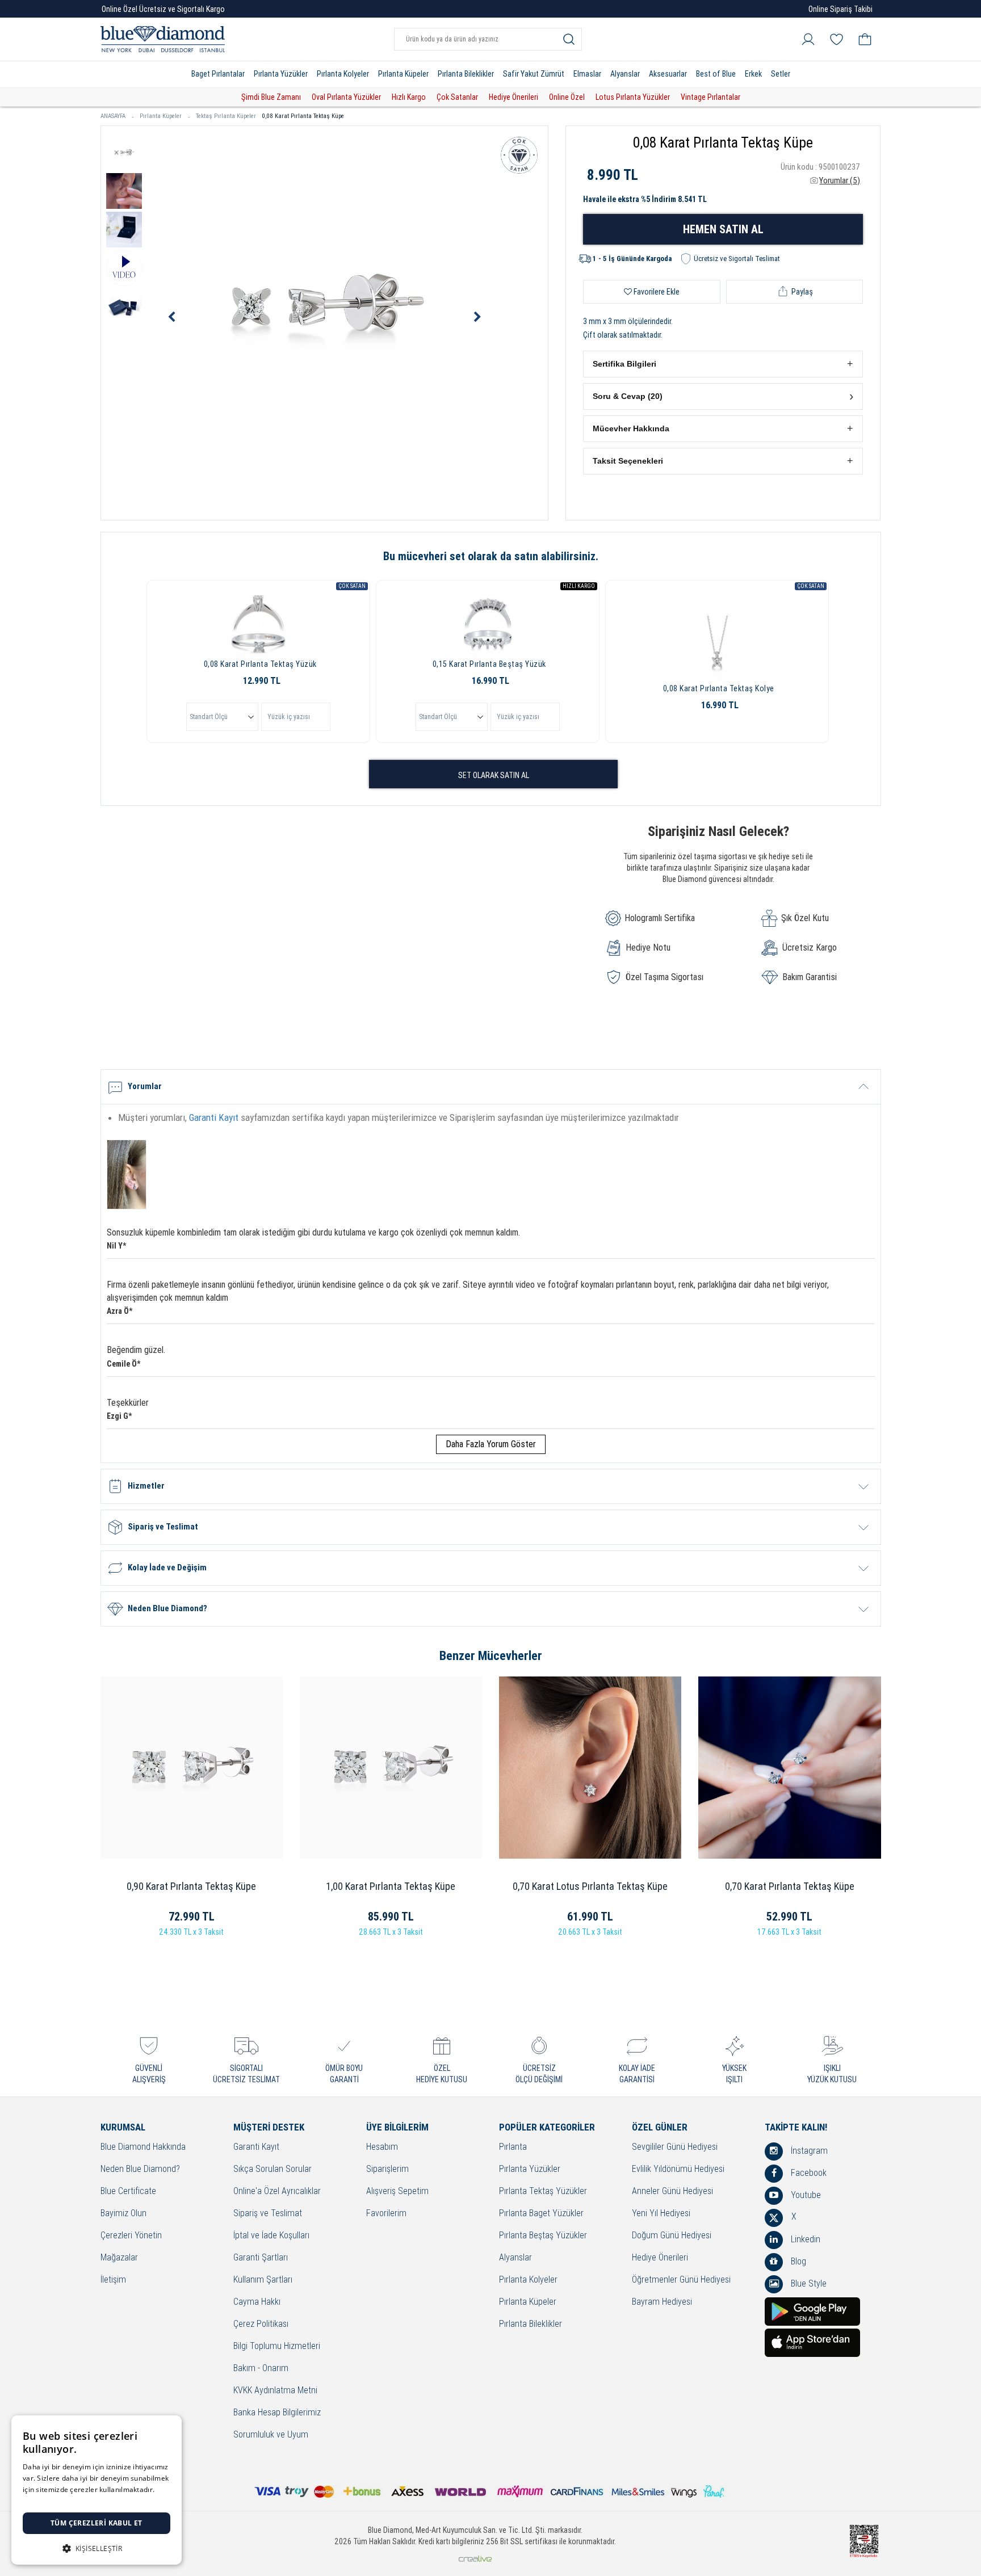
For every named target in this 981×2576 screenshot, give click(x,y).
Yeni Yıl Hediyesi (661, 2214)
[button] (723, 364)
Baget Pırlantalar (218, 74)
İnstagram (808, 2151)
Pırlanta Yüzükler (281, 74)
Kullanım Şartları (263, 2280)
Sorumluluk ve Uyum (271, 2435)
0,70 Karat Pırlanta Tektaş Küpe (790, 1886)
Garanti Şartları (261, 2258)
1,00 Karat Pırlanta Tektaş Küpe (391, 1886)
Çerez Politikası (261, 2324)
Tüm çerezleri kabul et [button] (97, 2523)
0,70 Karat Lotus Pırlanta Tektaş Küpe (590, 1886)
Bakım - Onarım (261, 2369)
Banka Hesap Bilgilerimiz (277, 2413)
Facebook (808, 2173)
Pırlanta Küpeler (403, 74)
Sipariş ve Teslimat (268, 2214)
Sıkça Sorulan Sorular (272, 2169)
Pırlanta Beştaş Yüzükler (543, 2236)
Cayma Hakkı (257, 2302)
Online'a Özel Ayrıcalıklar (277, 2192)
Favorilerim (386, 2214)
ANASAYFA (113, 116)
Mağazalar (119, 2258)
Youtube (805, 2195)
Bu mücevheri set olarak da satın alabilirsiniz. (491, 556)
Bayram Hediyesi (662, 2302)
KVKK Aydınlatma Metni (275, 2391)
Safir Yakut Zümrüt (534, 74)
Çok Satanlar (457, 97)
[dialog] (97, 2490)
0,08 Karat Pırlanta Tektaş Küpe (303, 116)
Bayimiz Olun (123, 2214)
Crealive (475, 2559)
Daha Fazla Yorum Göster (491, 1444)
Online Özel (567, 97)
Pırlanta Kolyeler (343, 74)
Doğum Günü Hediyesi (672, 2236)
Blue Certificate (128, 2192)
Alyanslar (625, 74)
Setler (781, 74)
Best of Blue (716, 74)
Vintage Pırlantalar (710, 97)
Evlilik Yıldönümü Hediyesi (678, 2169)
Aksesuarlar (668, 74)
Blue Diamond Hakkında (143, 2147)
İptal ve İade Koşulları (271, 2236)
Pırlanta (513, 2147)
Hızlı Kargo (409, 97)
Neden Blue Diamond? (140, 2169)
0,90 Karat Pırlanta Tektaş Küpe (191, 1886)
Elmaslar (587, 74)
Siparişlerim (387, 2169)
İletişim (113, 2280)
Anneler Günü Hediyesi (672, 2192)
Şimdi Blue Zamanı (271, 97)
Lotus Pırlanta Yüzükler (633, 97)
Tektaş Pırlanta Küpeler (226, 116)
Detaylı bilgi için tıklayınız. (65, 2501)
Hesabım (382, 2147)
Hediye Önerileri (513, 97)
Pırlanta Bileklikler (466, 74)
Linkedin (804, 2239)
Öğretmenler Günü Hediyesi (681, 2280)
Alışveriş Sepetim (397, 2192)
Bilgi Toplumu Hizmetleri (277, 2346)
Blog (797, 2261)
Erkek (753, 74)
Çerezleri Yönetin (131, 2236)
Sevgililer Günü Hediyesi (675, 2147)
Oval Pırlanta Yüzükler (346, 97)
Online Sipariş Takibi (840, 9)
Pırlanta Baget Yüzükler (541, 2214)
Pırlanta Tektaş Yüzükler (543, 2192)
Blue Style (808, 2283)
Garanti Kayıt (214, 1117)
